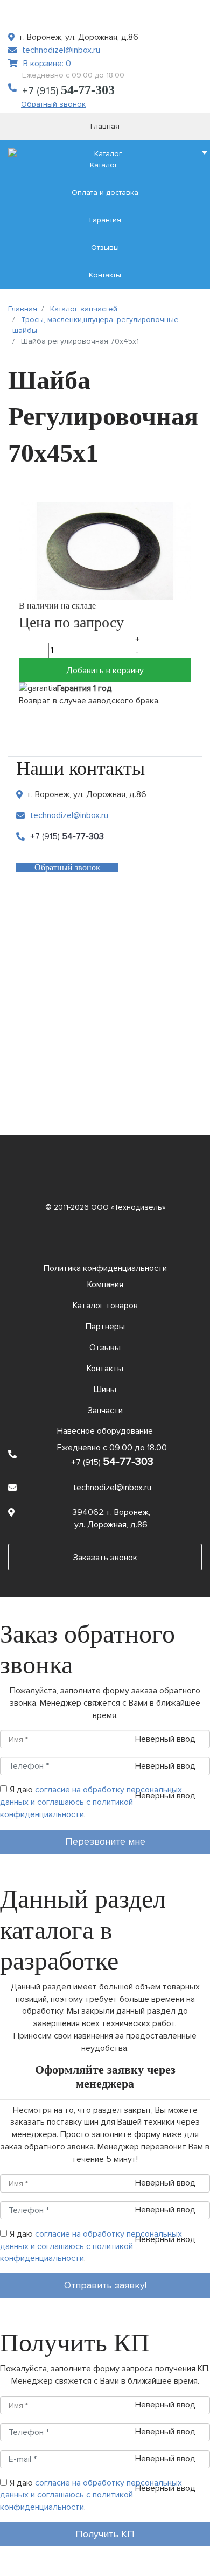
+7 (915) (68, 91)
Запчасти (105, 1411)
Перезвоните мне (105, 1841)
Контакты (105, 1369)
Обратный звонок (53, 104)
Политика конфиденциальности (105, 1268)
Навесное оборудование (105, 1431)
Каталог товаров (105, 1306)
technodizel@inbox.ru (61, 50)
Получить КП (105, 2534)
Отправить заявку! (105, 2285)
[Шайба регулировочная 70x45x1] (105, 550)
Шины (105, 1390)
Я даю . (91, 1802)
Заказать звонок (105, 1558)
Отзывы (105, 1348)
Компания (105, 1284)
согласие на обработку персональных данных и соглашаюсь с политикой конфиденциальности (91, 1802)
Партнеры (105, 1327)
